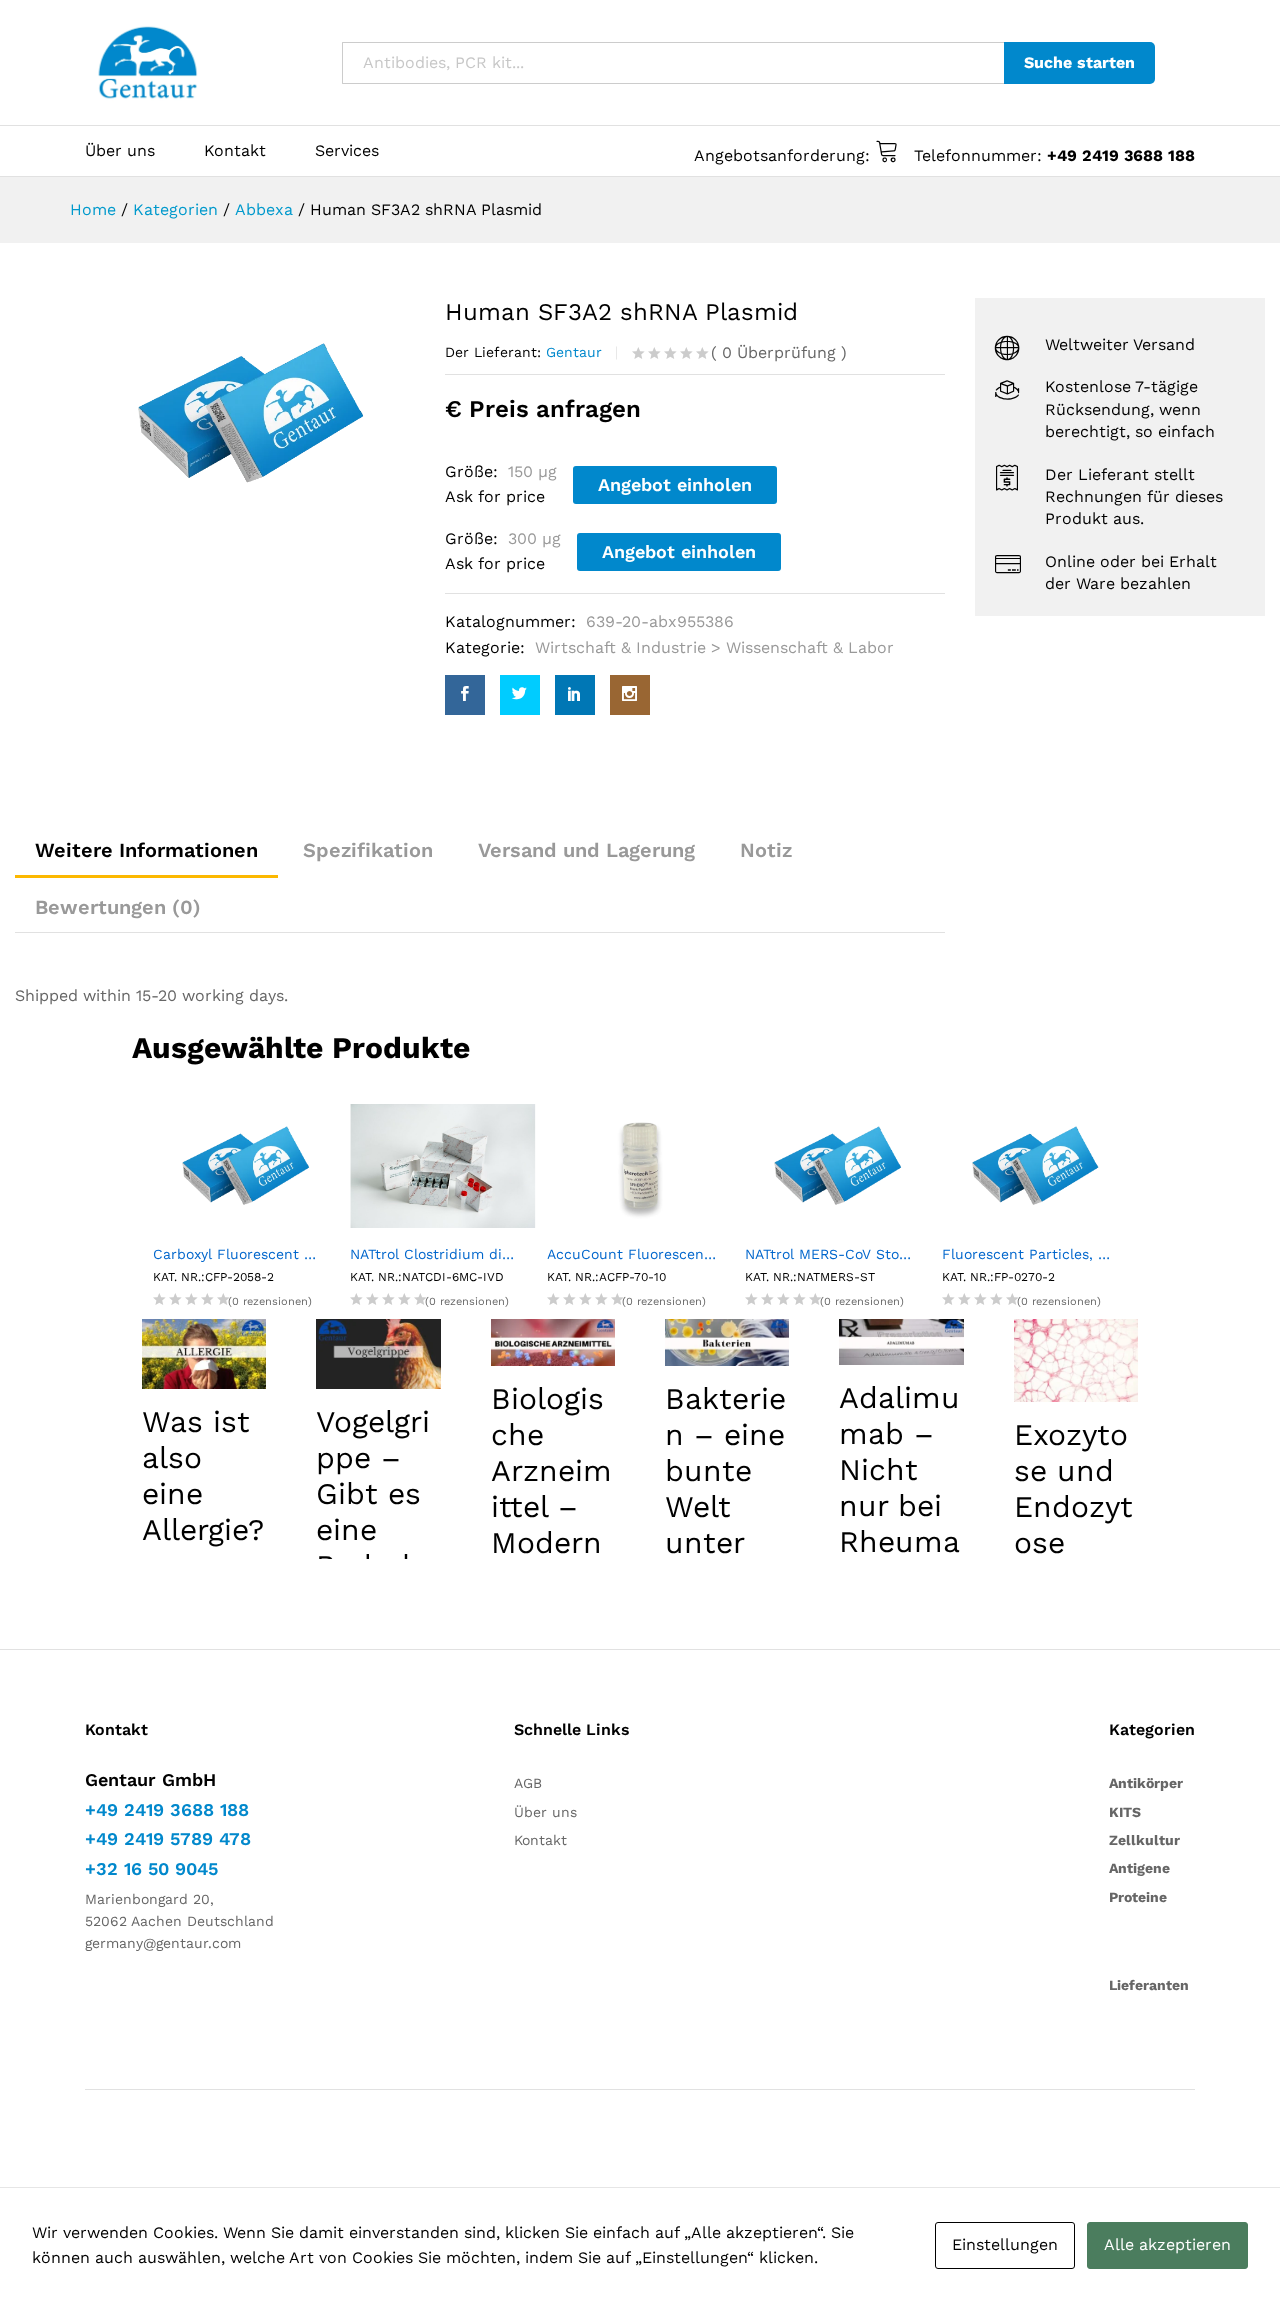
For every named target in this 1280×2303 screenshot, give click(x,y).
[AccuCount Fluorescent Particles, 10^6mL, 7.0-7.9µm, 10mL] (639, 1164)
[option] (250, 413)
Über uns (120, 151)
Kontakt (235, 151)
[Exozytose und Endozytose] (1076, 1360)
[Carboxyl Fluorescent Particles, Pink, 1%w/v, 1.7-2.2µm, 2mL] (245, 1164)
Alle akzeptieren (1167, 2244)
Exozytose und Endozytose (1073, 1488)
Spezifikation (368, 850)
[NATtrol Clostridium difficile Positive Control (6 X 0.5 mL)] (442, 1164)
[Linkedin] (575, 695)
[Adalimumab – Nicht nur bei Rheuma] (901, 1342)
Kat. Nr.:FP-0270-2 (998, 1277)
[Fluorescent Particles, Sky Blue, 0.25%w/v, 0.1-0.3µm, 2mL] (1034, 1164)
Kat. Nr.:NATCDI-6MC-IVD (427, 1277)
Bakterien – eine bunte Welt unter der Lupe (725, 1506)
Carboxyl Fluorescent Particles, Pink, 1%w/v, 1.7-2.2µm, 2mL (245, 1254)
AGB (528, 1783)
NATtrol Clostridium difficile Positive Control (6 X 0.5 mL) (442, 1254)
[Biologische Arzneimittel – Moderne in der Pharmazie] (553, 1342)
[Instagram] (630, 695)
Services (347, 151)
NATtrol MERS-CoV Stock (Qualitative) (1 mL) (837, 1254)
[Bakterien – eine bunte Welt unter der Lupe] (727, 1342)
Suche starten (1079, 62)
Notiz (766, 850)
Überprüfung (779, 352)
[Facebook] (465, 695)
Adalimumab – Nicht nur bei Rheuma (899, 1469)
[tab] (118, 907)
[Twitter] (520, 695)
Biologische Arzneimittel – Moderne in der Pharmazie (551, 1524)
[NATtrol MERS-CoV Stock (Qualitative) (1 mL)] (837, 1164)
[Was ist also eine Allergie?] (204, 1354)
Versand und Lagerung (586, 850)
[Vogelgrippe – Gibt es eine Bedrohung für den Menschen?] (378, 1354)
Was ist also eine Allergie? (203, 1475)
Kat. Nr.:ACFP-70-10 (606, 1277)
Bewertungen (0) (118, 907)
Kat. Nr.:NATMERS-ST (810, 1277)
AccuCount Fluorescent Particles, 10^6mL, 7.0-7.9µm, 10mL (639, 1254)
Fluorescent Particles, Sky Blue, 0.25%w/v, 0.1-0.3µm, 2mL (1034, 1254)
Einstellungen (1005, 2244)
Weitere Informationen (146, 850)
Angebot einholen (675, 484)
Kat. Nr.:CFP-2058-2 (213, 1277)
